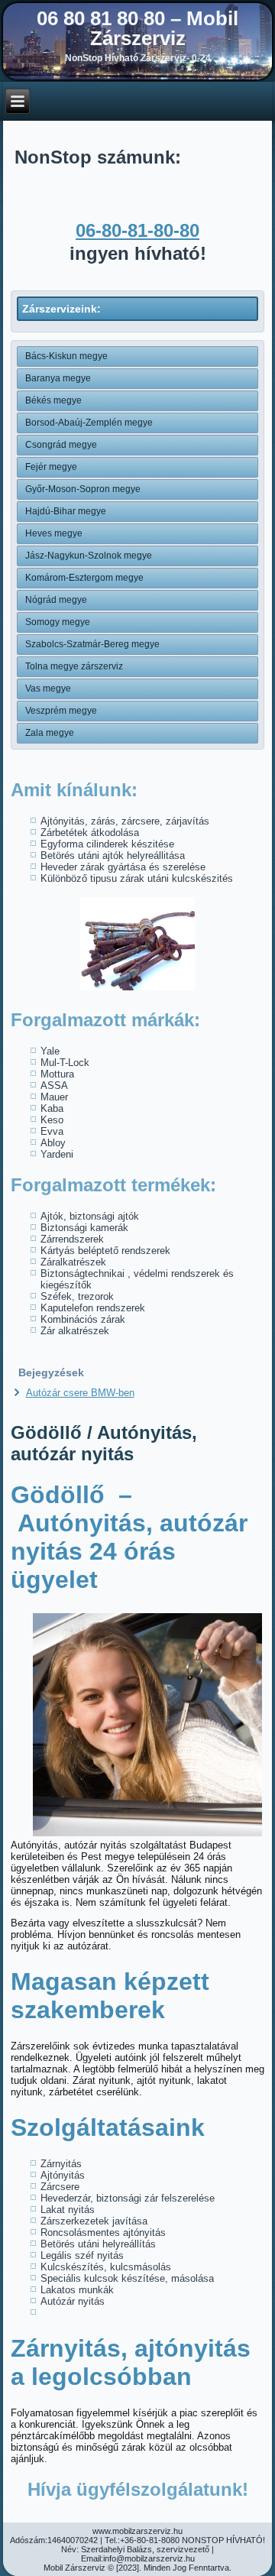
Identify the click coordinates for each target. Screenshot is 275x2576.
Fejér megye (51, 467)
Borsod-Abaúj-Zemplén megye (89, 423)
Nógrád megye (56, 600)
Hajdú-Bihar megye (66, 511)
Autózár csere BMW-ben (80, 1393)
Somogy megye (58, 622)
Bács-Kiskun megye (66, 356)
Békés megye (53, 400)
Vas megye (48, 689)
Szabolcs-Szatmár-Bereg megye (92, 644)
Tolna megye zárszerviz (74, 666)
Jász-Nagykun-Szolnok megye (89, 556)
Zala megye (50, 733)
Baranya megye (58, 378)
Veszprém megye (61, 711)
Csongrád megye (61, 445)
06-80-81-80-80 (137, 230)
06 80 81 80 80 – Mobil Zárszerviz (137, 28)
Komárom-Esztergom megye (84, 578)
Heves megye (54, 533)
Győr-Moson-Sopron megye (83, 489)
